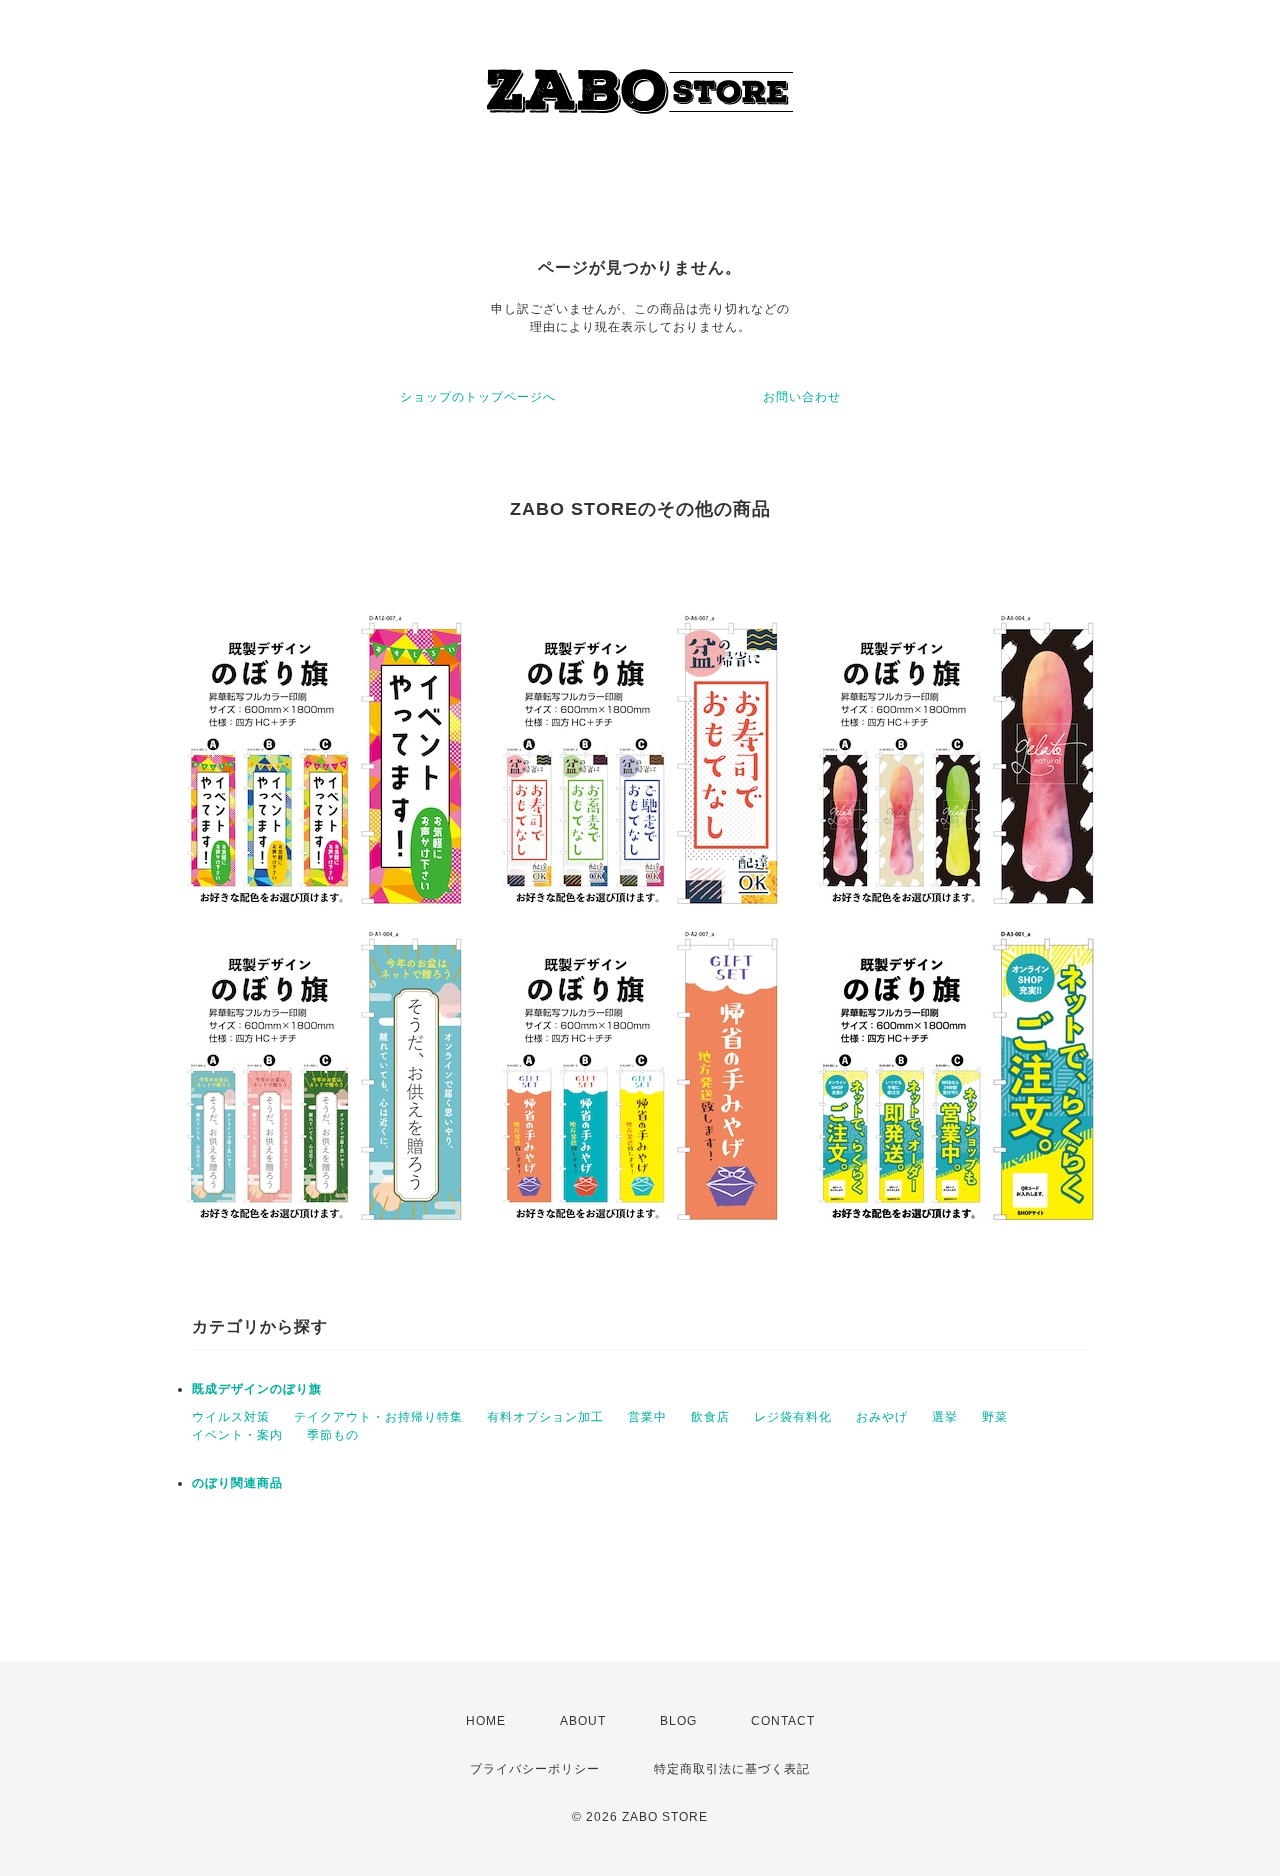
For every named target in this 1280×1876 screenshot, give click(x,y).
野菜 (995, 1417)
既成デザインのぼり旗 (257, 1389)
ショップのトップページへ (478, 397)
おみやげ (882, 1417)
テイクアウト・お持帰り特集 (378, 1417)
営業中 (647, 1417)
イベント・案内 (237, 1435)
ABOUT (583, 1721)
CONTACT (783, 1721)
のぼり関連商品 (237, 1483)
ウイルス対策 (231, 1417)
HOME (486, 1721)
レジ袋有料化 (793, 1417)
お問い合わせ (802, 397)
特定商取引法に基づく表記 (732, 1769)
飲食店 (710, 1417)
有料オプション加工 (545, 1417)
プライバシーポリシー (535, 1769)
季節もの (333, 1435)
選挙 (945, 1417)
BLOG (678, 1721)
